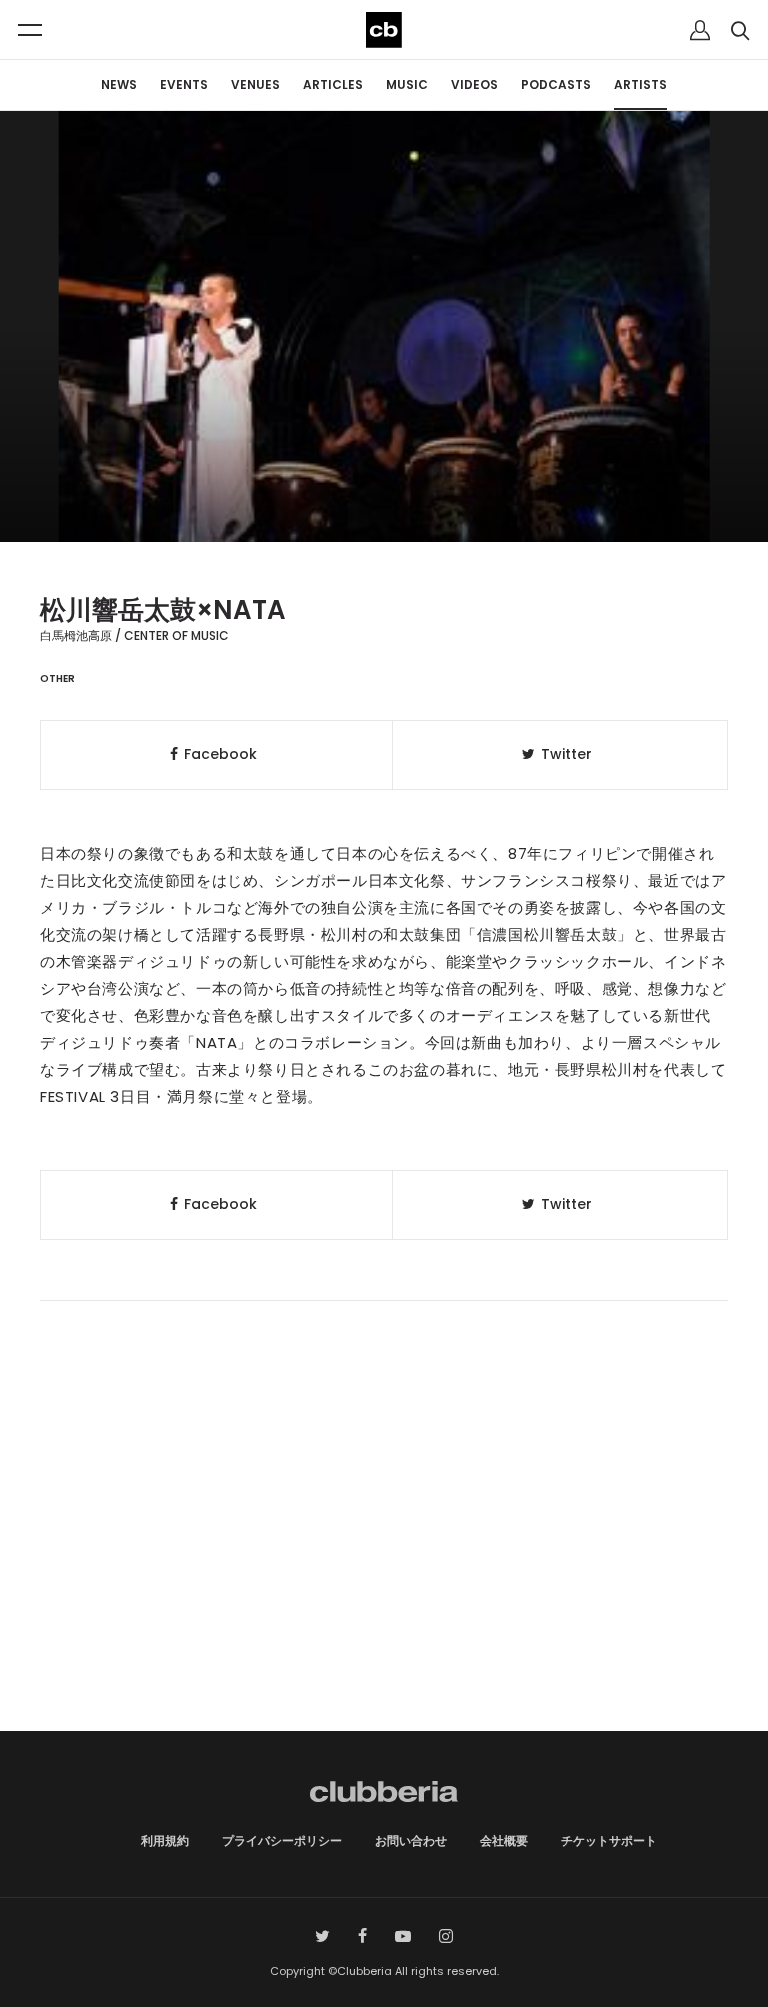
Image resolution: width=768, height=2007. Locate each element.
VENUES (255, 84)
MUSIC (407, 84)
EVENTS (184, 84)
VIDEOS (474, 84)
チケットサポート (609, 1840)
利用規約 (165, 1840)
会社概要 (504, 1840)
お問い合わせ (411, 1840)
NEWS (119, 84)
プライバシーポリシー (282, 1840)
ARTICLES (333, 84)
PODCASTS (556, 84)
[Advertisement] (384, 1561)
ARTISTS (640, 84)
